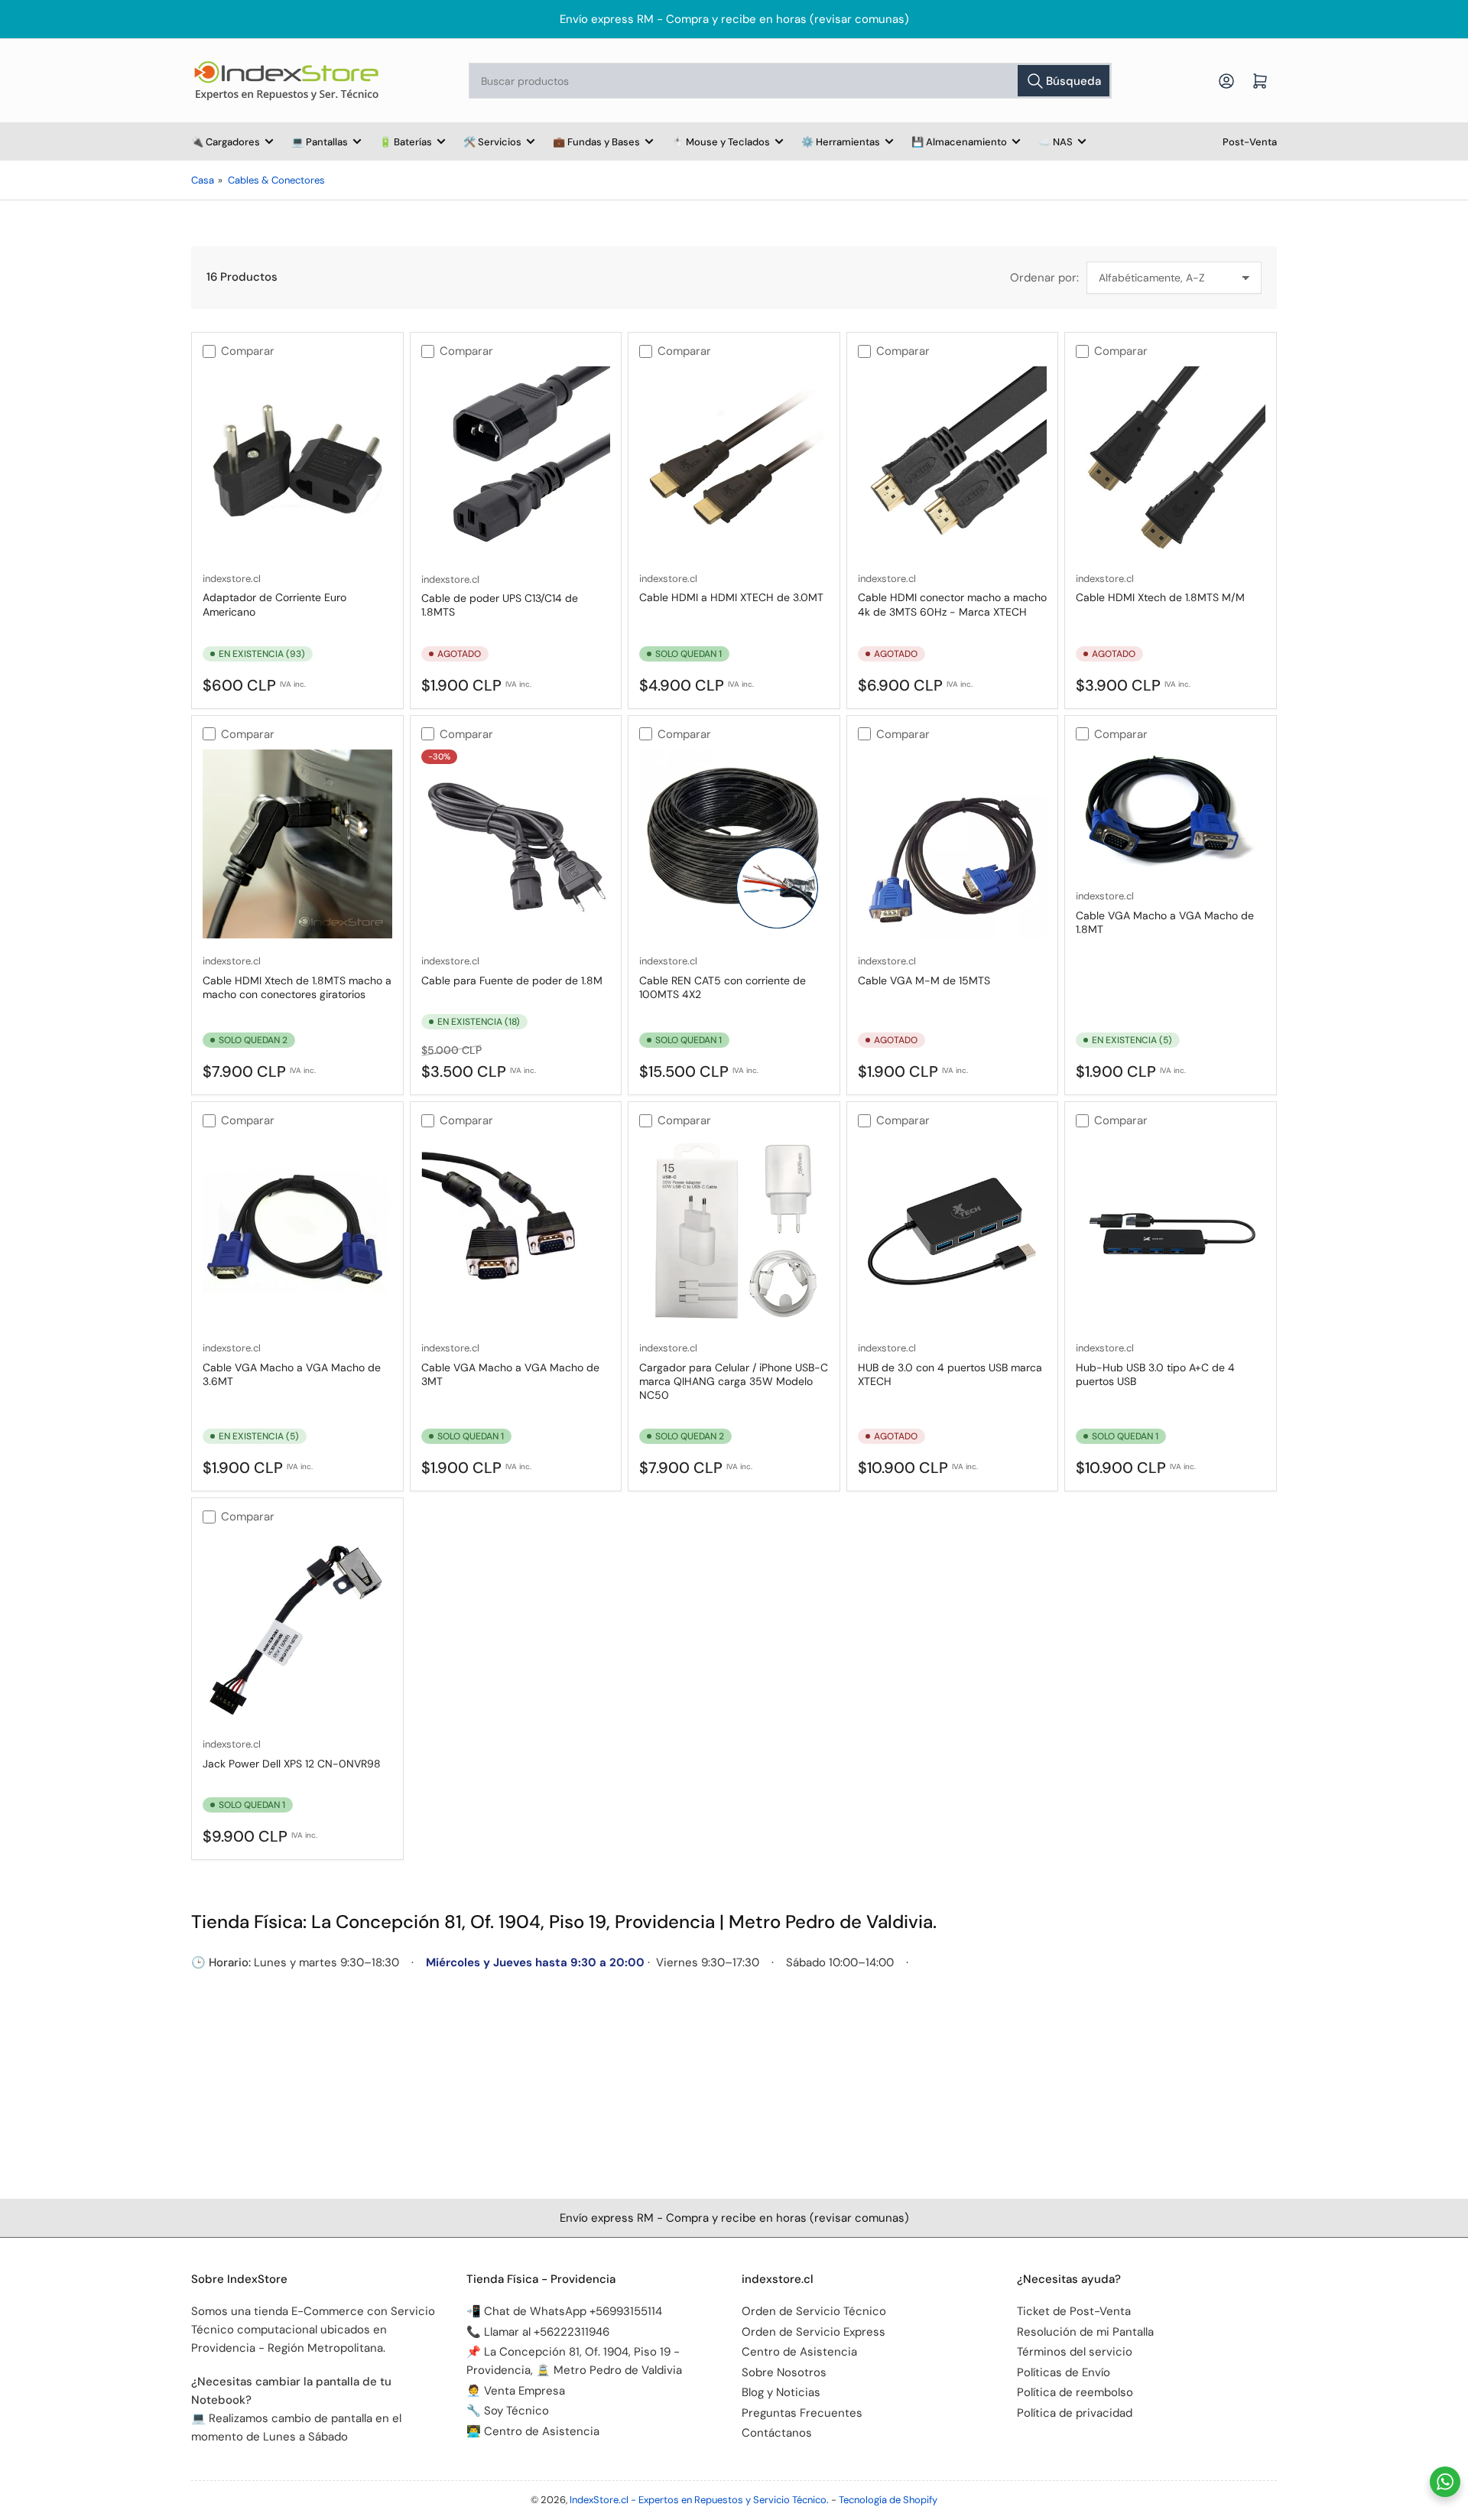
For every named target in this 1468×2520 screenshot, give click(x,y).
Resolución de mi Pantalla (1085, 2332)
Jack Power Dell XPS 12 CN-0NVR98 (292, 1764)
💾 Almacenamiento (959, 142)
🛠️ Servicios (492, 142)
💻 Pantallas (320, 142)
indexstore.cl (232, 579)
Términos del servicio (1075, 2352)
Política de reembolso (1075, 2392)
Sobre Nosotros (784, 2372)
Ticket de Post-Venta (1074, 2311)
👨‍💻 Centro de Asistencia (533, 2431)
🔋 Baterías (406, 142)
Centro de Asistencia (799, 2352)
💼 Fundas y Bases (596, 142)
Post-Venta (1250, 142)
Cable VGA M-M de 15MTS (924, 980)
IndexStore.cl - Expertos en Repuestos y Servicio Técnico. (699, 2500)
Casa (203, 180)
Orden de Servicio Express (814, 2332)
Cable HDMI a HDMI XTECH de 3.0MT (731, 597)
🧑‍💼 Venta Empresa (516, 2391)
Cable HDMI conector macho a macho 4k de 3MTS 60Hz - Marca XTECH (952, 604)
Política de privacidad (1075, 2413)
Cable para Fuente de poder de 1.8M (512, 980)
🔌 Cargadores (226, 142)
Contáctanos (777, 2433)
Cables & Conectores (276, 180)
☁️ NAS (1056, 142)
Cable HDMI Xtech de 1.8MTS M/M (1160, 597)
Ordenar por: (1044, 278)
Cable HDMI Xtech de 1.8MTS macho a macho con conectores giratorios (297, 987)
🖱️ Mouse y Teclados (721, 142)
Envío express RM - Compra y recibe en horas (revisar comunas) (734, 19)
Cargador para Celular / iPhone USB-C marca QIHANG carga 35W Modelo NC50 (734, 1381)
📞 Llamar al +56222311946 (538, 2332)
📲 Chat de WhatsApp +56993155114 (564, 2311)
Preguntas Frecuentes (802, 2413)
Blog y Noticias (781, 2392)
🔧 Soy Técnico (508, 2411)
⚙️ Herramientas (841, 142)
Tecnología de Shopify (888, 2500)
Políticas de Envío (1064, 2372)
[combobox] (790, 81)
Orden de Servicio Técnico (814, 2311)
